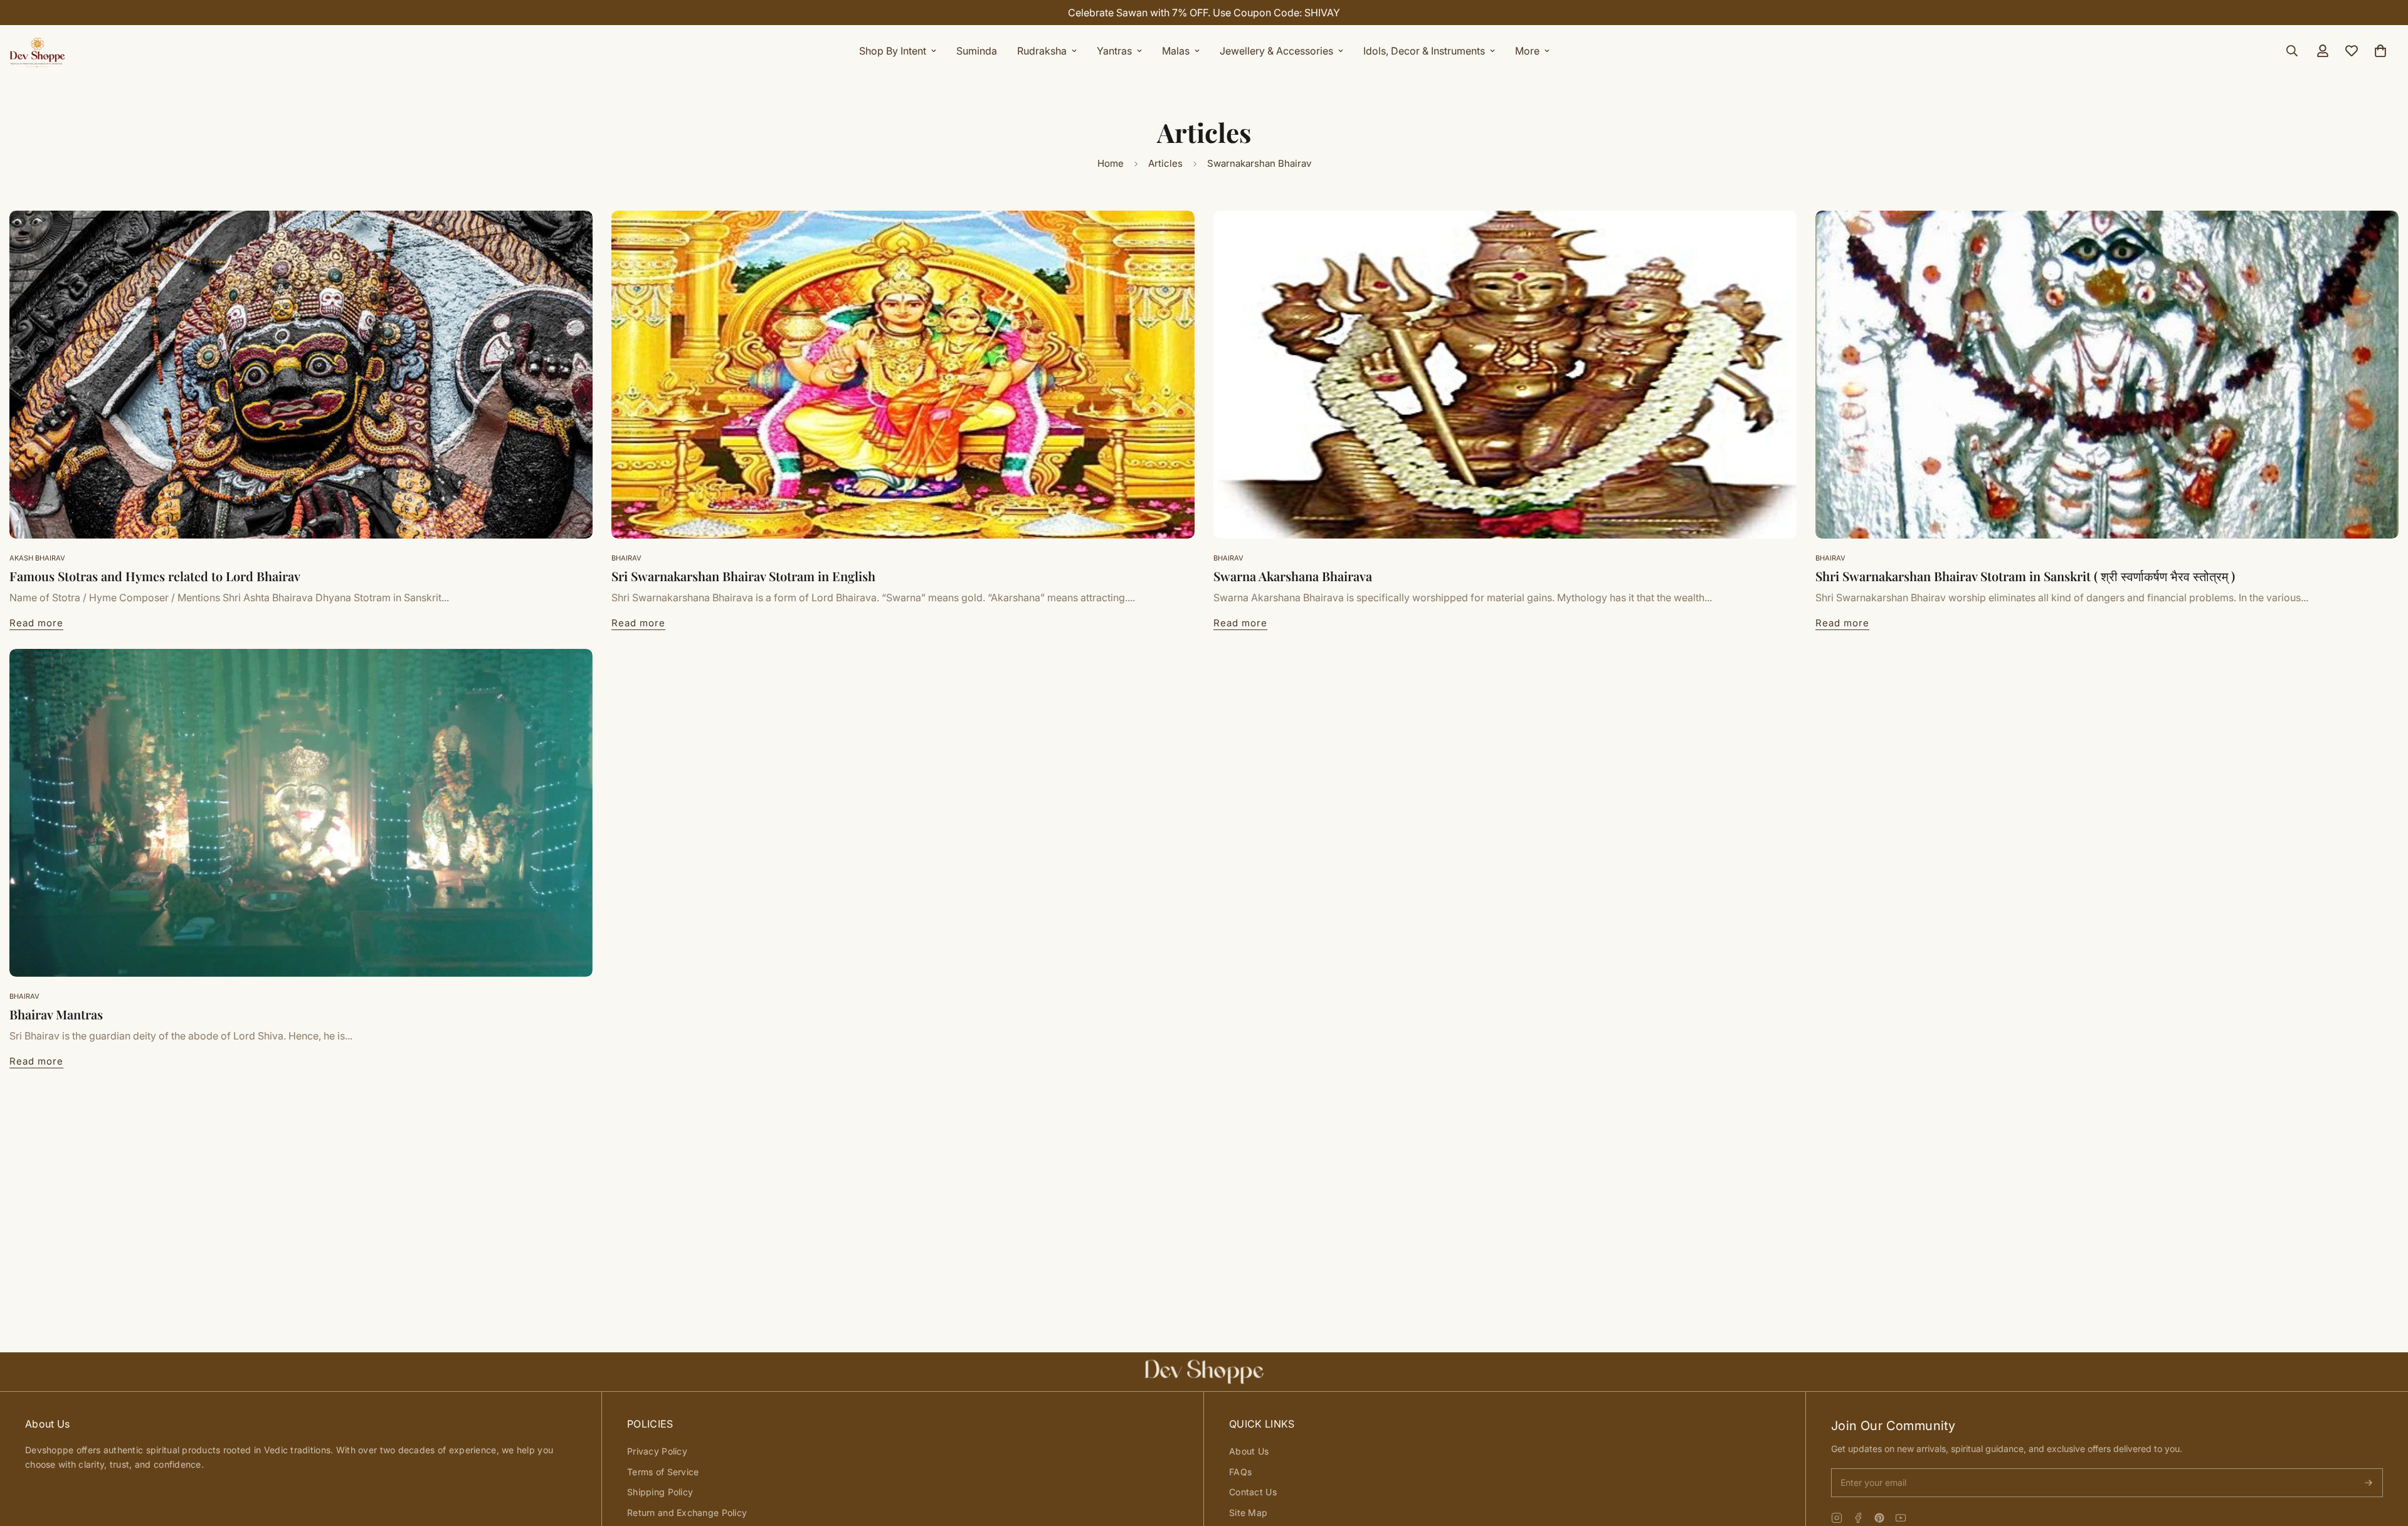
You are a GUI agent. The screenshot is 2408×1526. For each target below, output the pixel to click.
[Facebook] (1858, 1518)
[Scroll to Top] (2384, 1458)
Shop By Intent (893, 51)
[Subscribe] (2368, 1483)
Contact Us (1253, 1492)
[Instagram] (1837, 1518)
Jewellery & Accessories (1276, 51)
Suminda (977, 51)
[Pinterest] (1879, 1518)
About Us (1249, 1451)
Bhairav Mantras (56, 1014)
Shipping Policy (660, 1492)
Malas (1176, 51)
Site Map (1248, 1513)
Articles (1165, 163)
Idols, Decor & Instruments (1424, 51)
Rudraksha (1042, 51)
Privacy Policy (657, 1451)
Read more (36, 623)
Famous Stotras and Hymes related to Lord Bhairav (155, 576)
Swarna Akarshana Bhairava (1293, 576)
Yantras (1114, 51)
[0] (2380, 51)
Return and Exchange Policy (687, 1513)
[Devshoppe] (38, 51)
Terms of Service (663, 1472)
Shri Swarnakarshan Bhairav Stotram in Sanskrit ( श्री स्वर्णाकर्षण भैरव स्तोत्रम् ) (2025, 576)
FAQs (1240, 1472)
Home (1111, 163)
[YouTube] (1901, 1518)
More (1527, 51)
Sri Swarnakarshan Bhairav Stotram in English (743, 576)
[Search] (2292, 51)
